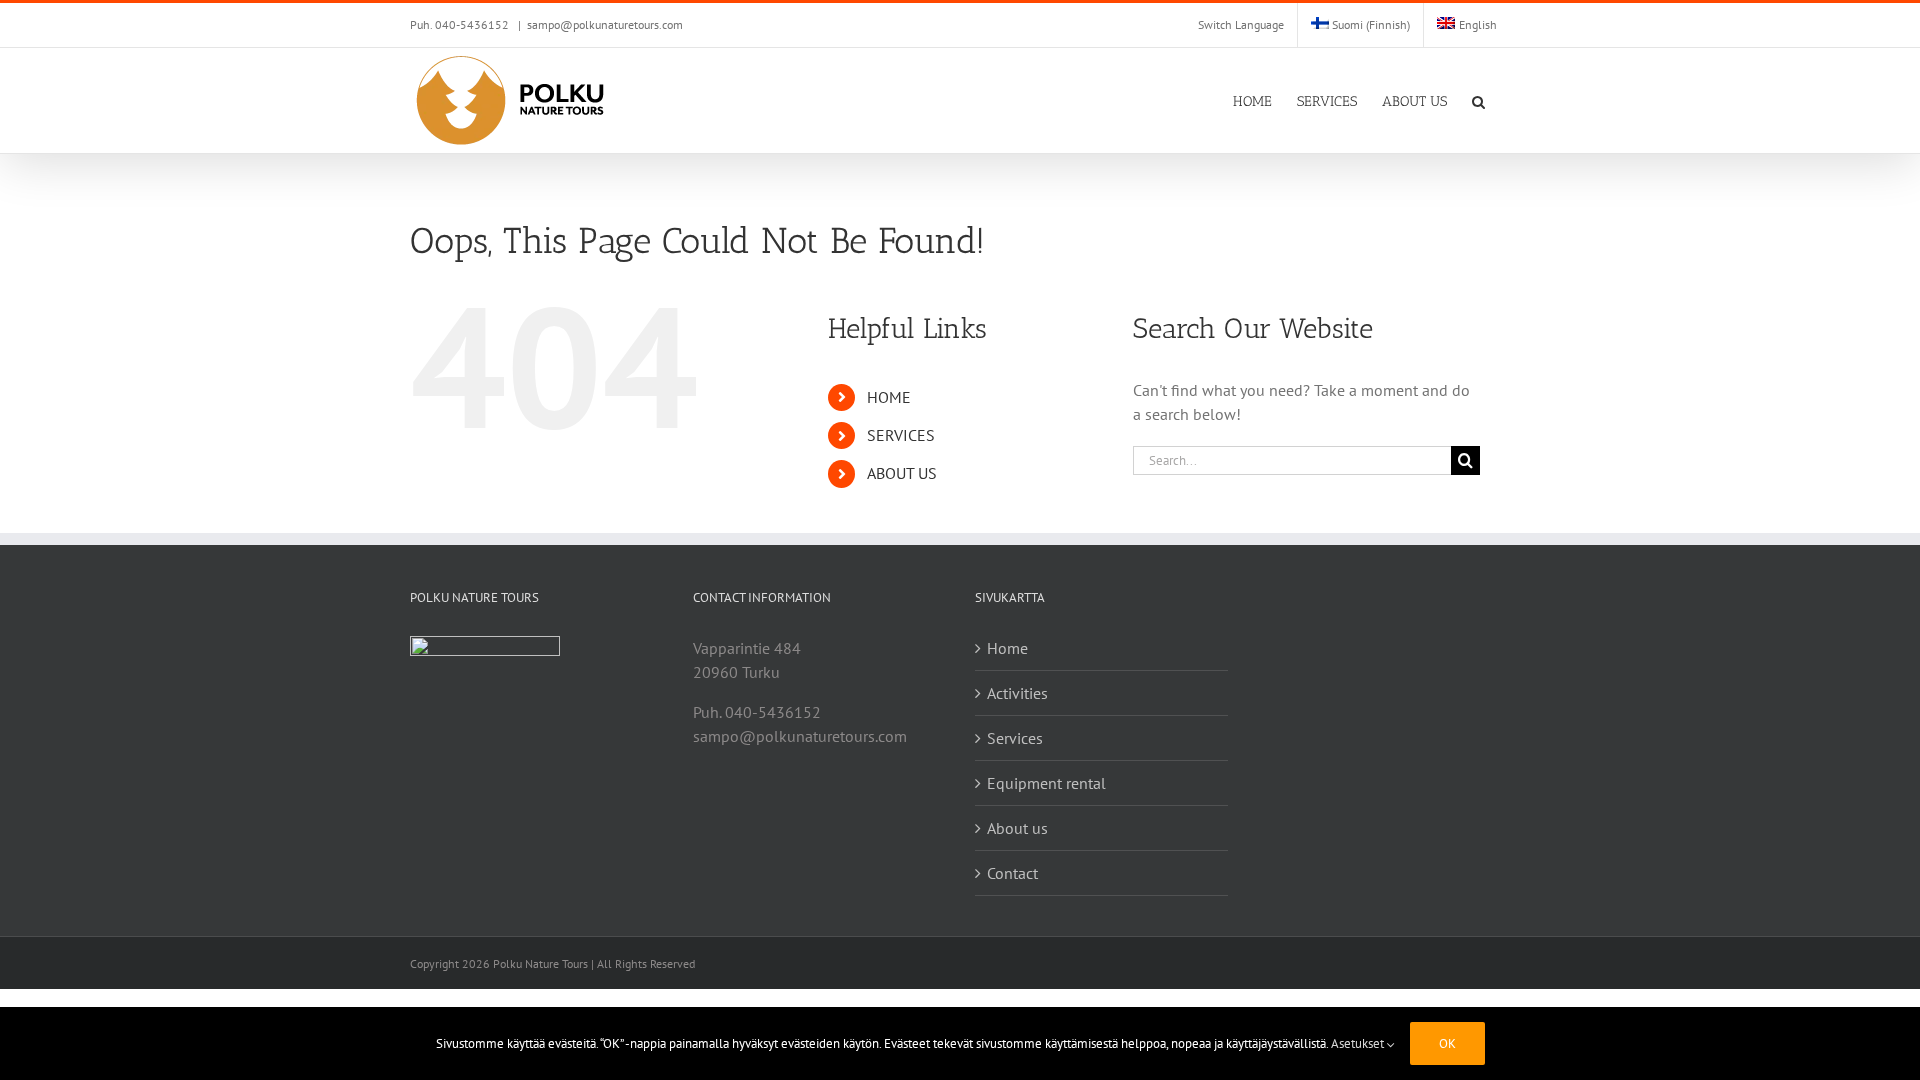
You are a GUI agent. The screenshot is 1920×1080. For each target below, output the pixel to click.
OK (1447, 1043)
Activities (1017, 693)
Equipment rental (1046, 783)
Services (1015, 738)
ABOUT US (902, 473)
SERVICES (901, 435)
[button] (1478, 100)
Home (1007, 648)
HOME (889, 397)
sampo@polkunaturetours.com (605, 24)
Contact (1012, 873)
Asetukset (1359, 1043)
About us (1017, 828)
